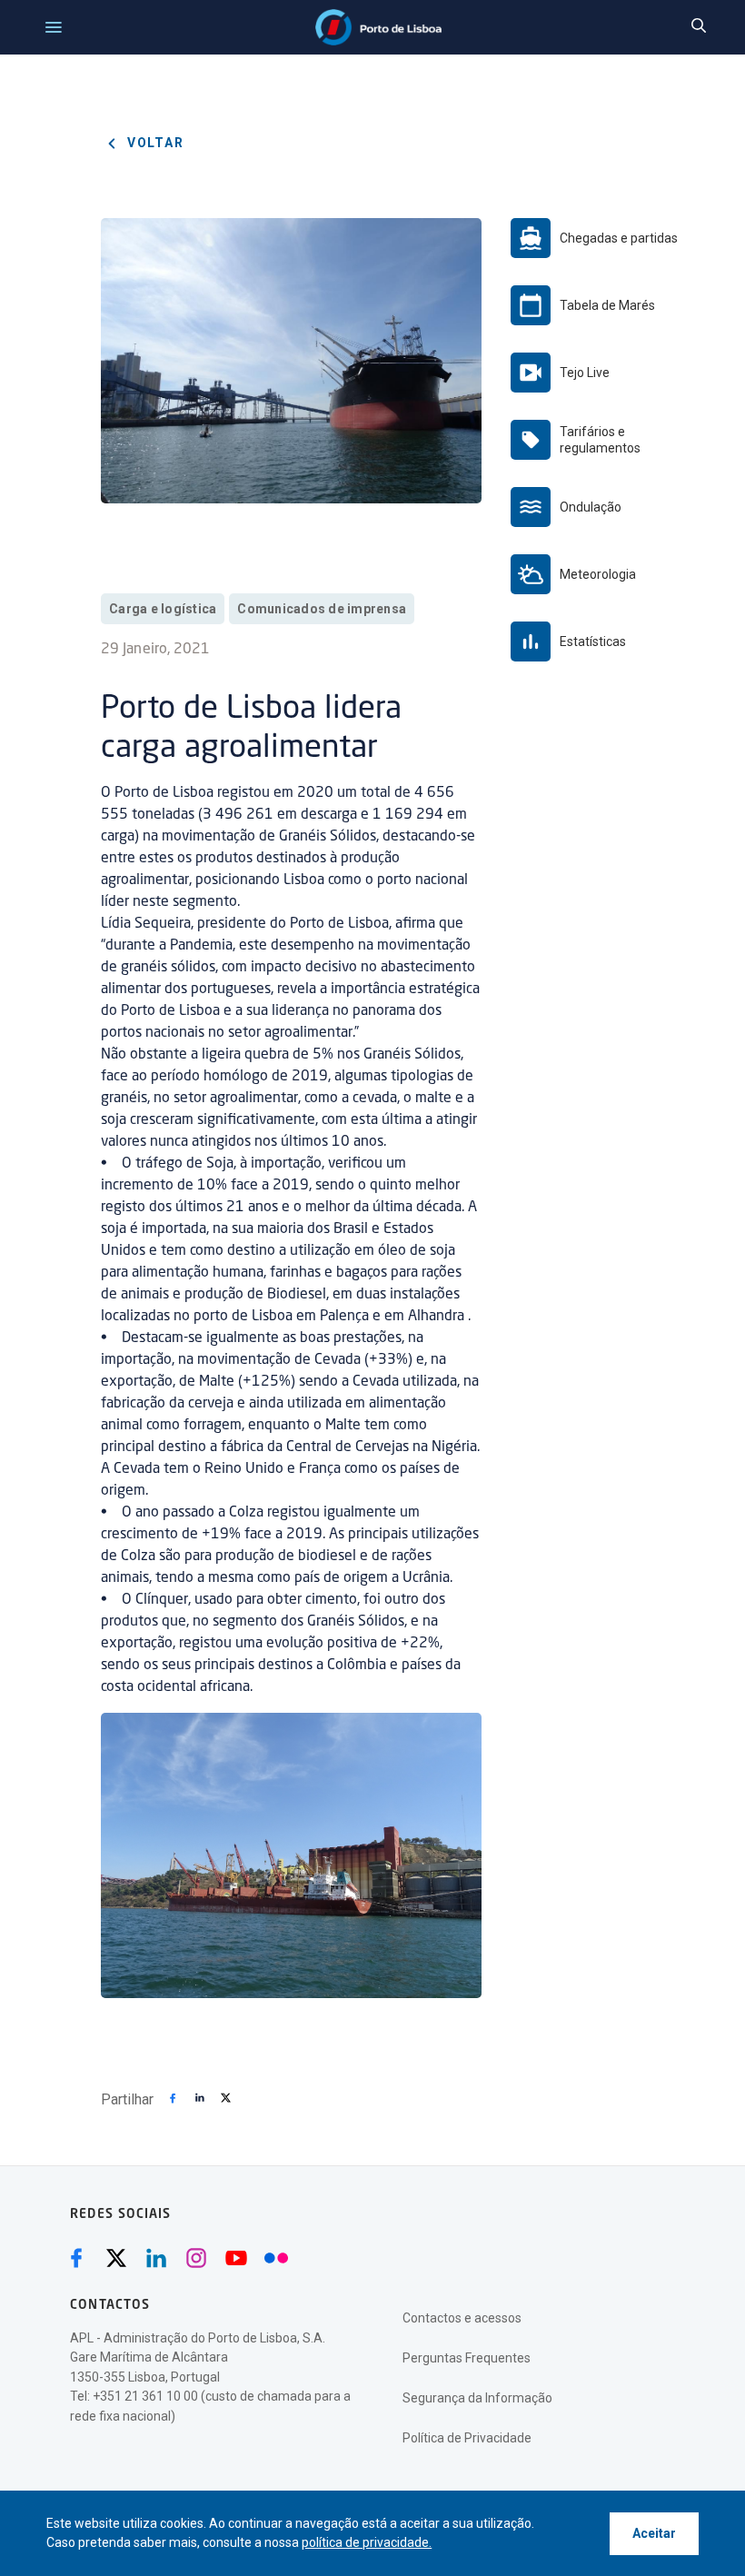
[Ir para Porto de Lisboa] (378, 27)
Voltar (154, 143)
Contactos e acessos (462, 2318)
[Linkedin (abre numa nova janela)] (156, 2258)
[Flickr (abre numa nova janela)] (276, 2258)
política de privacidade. (367, 2542)
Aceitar (654, 2533)
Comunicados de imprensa (322, 609)
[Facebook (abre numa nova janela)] (76, 2258)
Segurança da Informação (477, 2398)
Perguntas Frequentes (467, 2358)
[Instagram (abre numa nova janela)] (196, 2258)
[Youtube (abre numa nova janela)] (236, 2258)
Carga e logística (163, 609)
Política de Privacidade (467, 2438)
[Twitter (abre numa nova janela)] (116, 2258)
